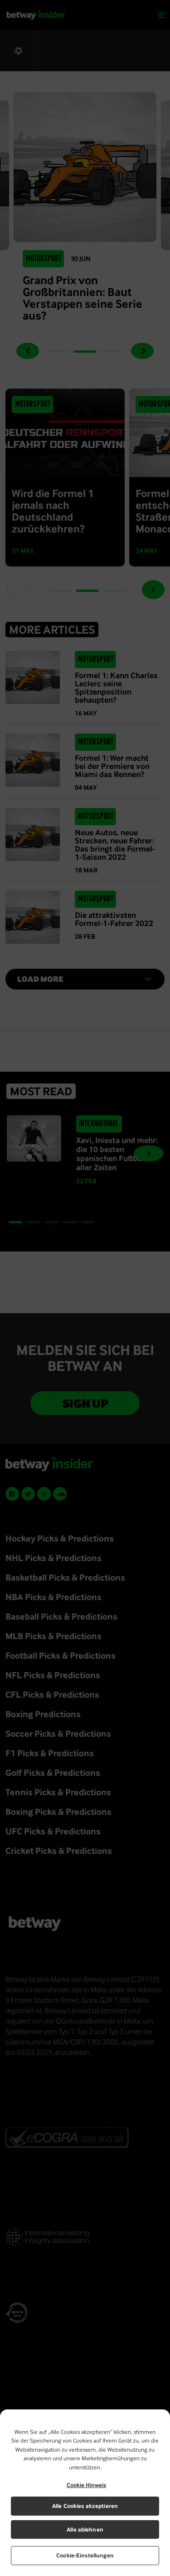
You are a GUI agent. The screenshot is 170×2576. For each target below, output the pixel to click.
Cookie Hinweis (86, 2485)
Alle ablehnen (85, 2529)
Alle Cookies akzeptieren (85, 2506)
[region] (85, 2493)
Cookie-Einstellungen (85, 2555)
